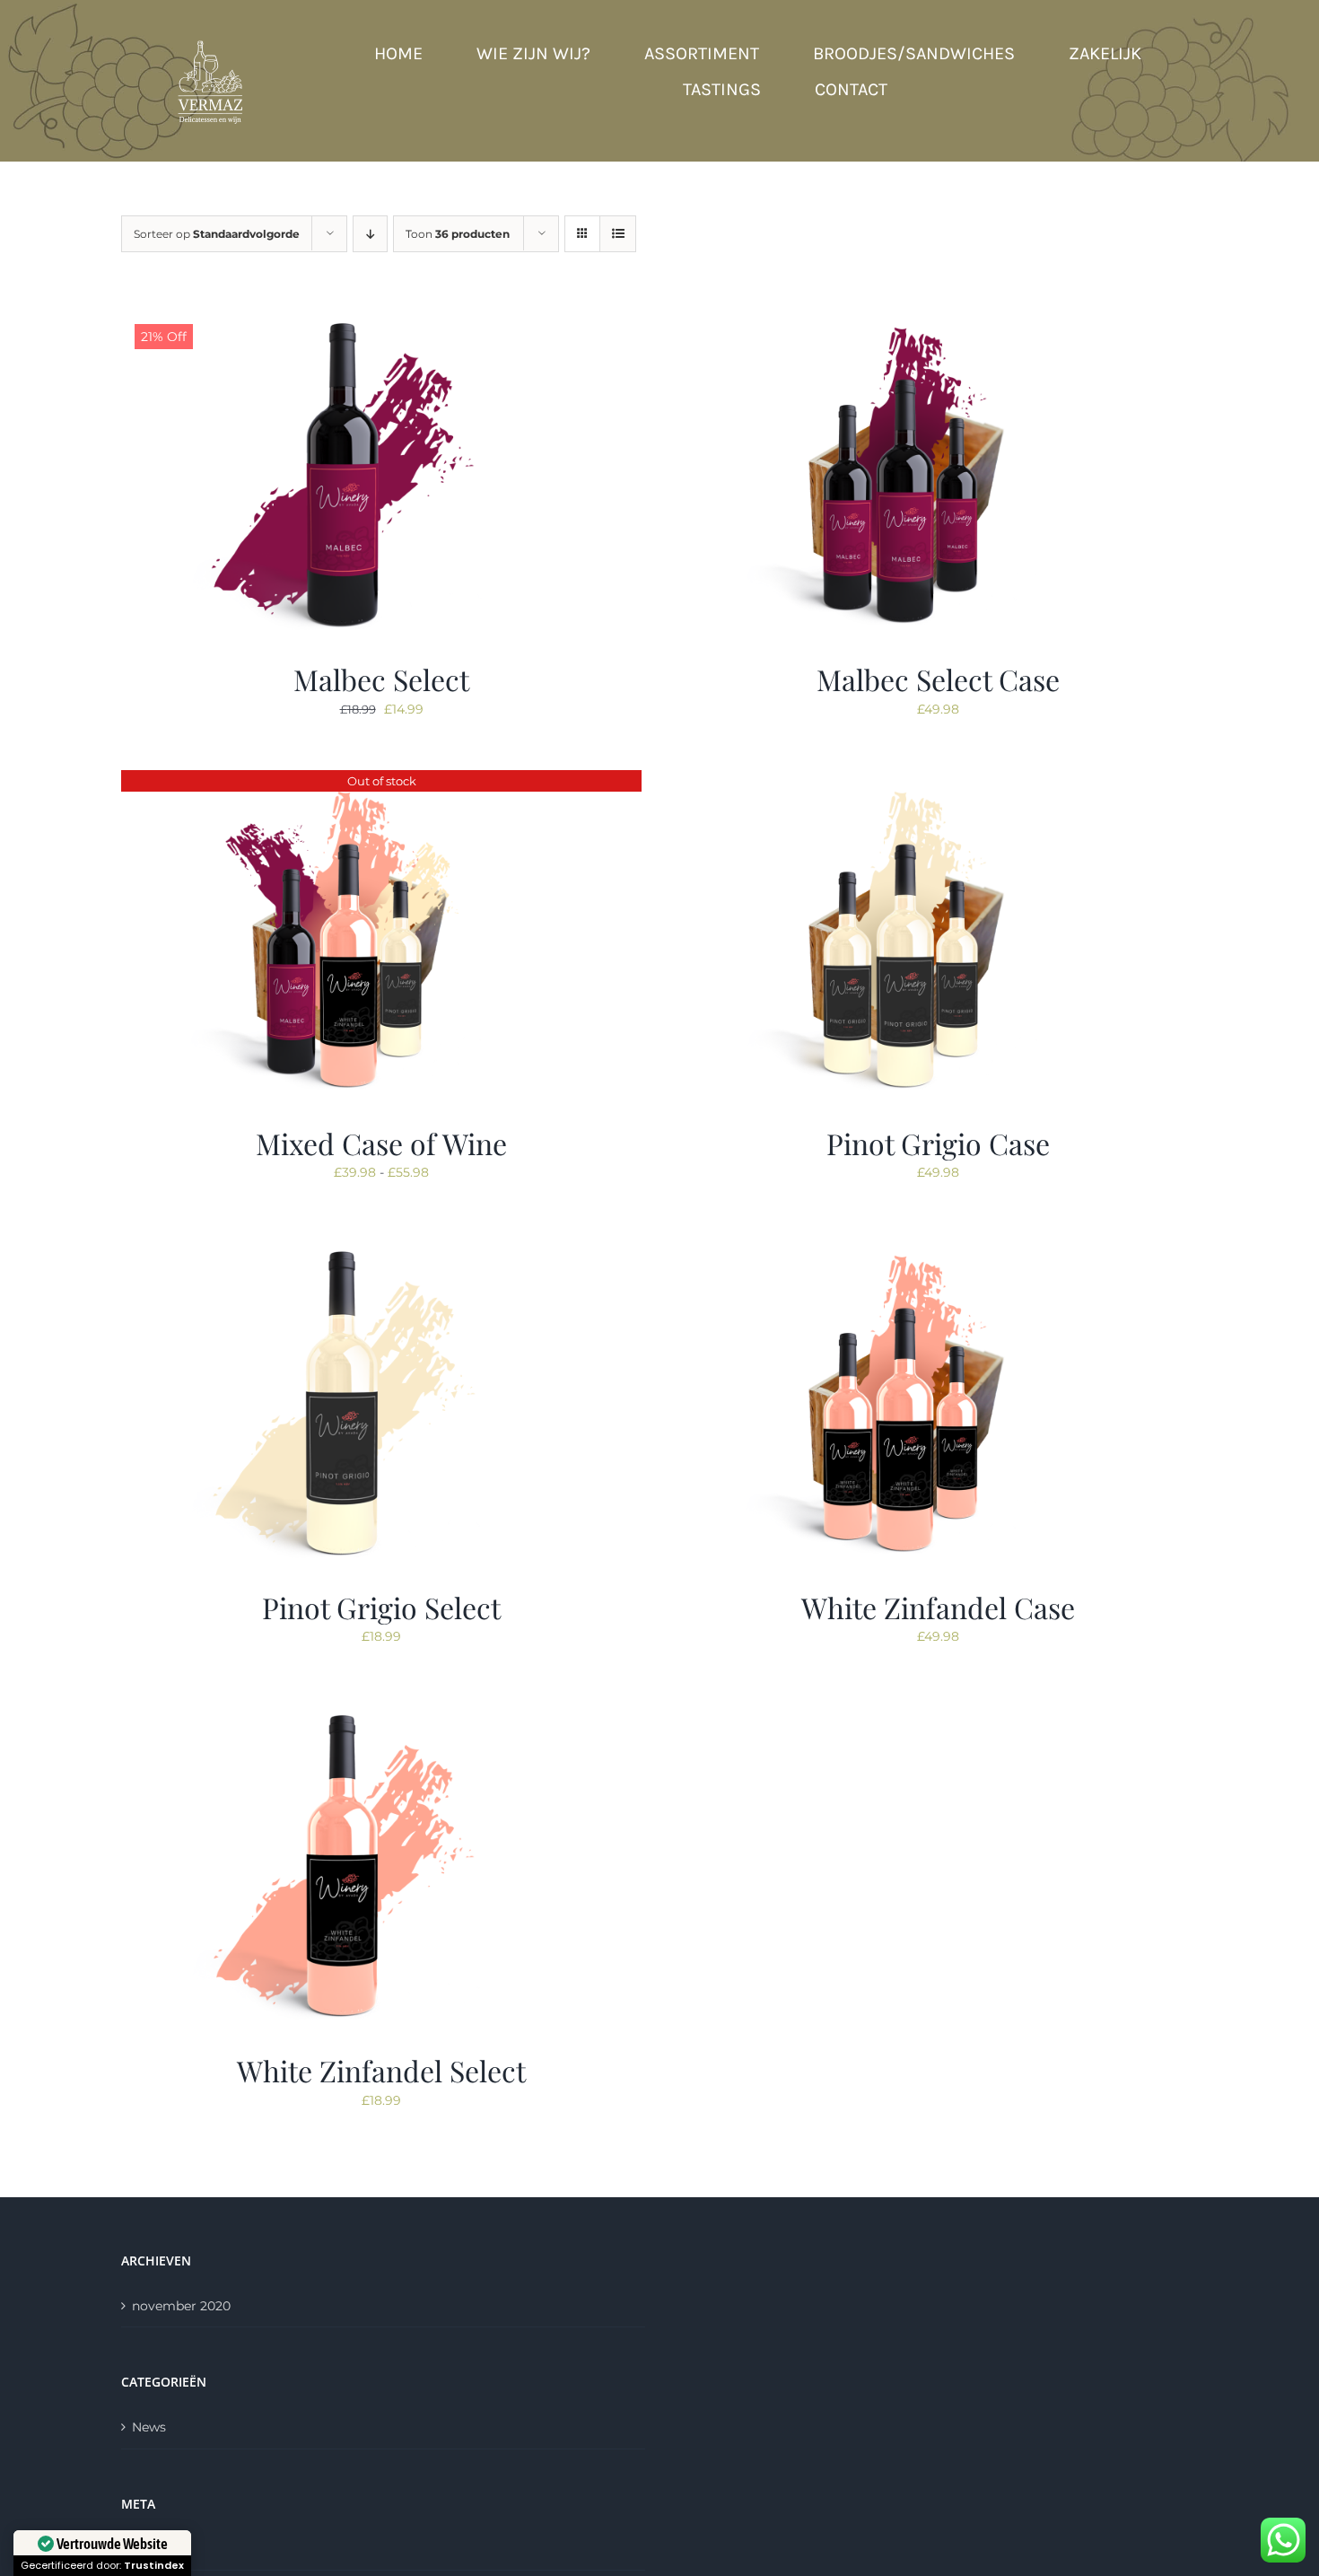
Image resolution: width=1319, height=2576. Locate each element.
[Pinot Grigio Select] (345, 1245)
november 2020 (181, 2306)
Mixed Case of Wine (381, 1143)
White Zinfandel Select (381, 2070)
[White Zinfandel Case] (902, 1245)
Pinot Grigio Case (938, 1143)
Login (150, 2549)
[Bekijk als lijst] (618, 234)
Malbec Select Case (938, 679)
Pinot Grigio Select (381, 1607)
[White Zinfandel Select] (345, 1708)
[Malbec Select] (345, 317)
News (149, 2427)
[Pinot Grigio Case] (902, 781)
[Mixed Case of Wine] (345, 781)
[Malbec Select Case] (902, 317)
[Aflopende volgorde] (370, 234)
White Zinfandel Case (938, 1607)
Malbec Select (381, 679)
